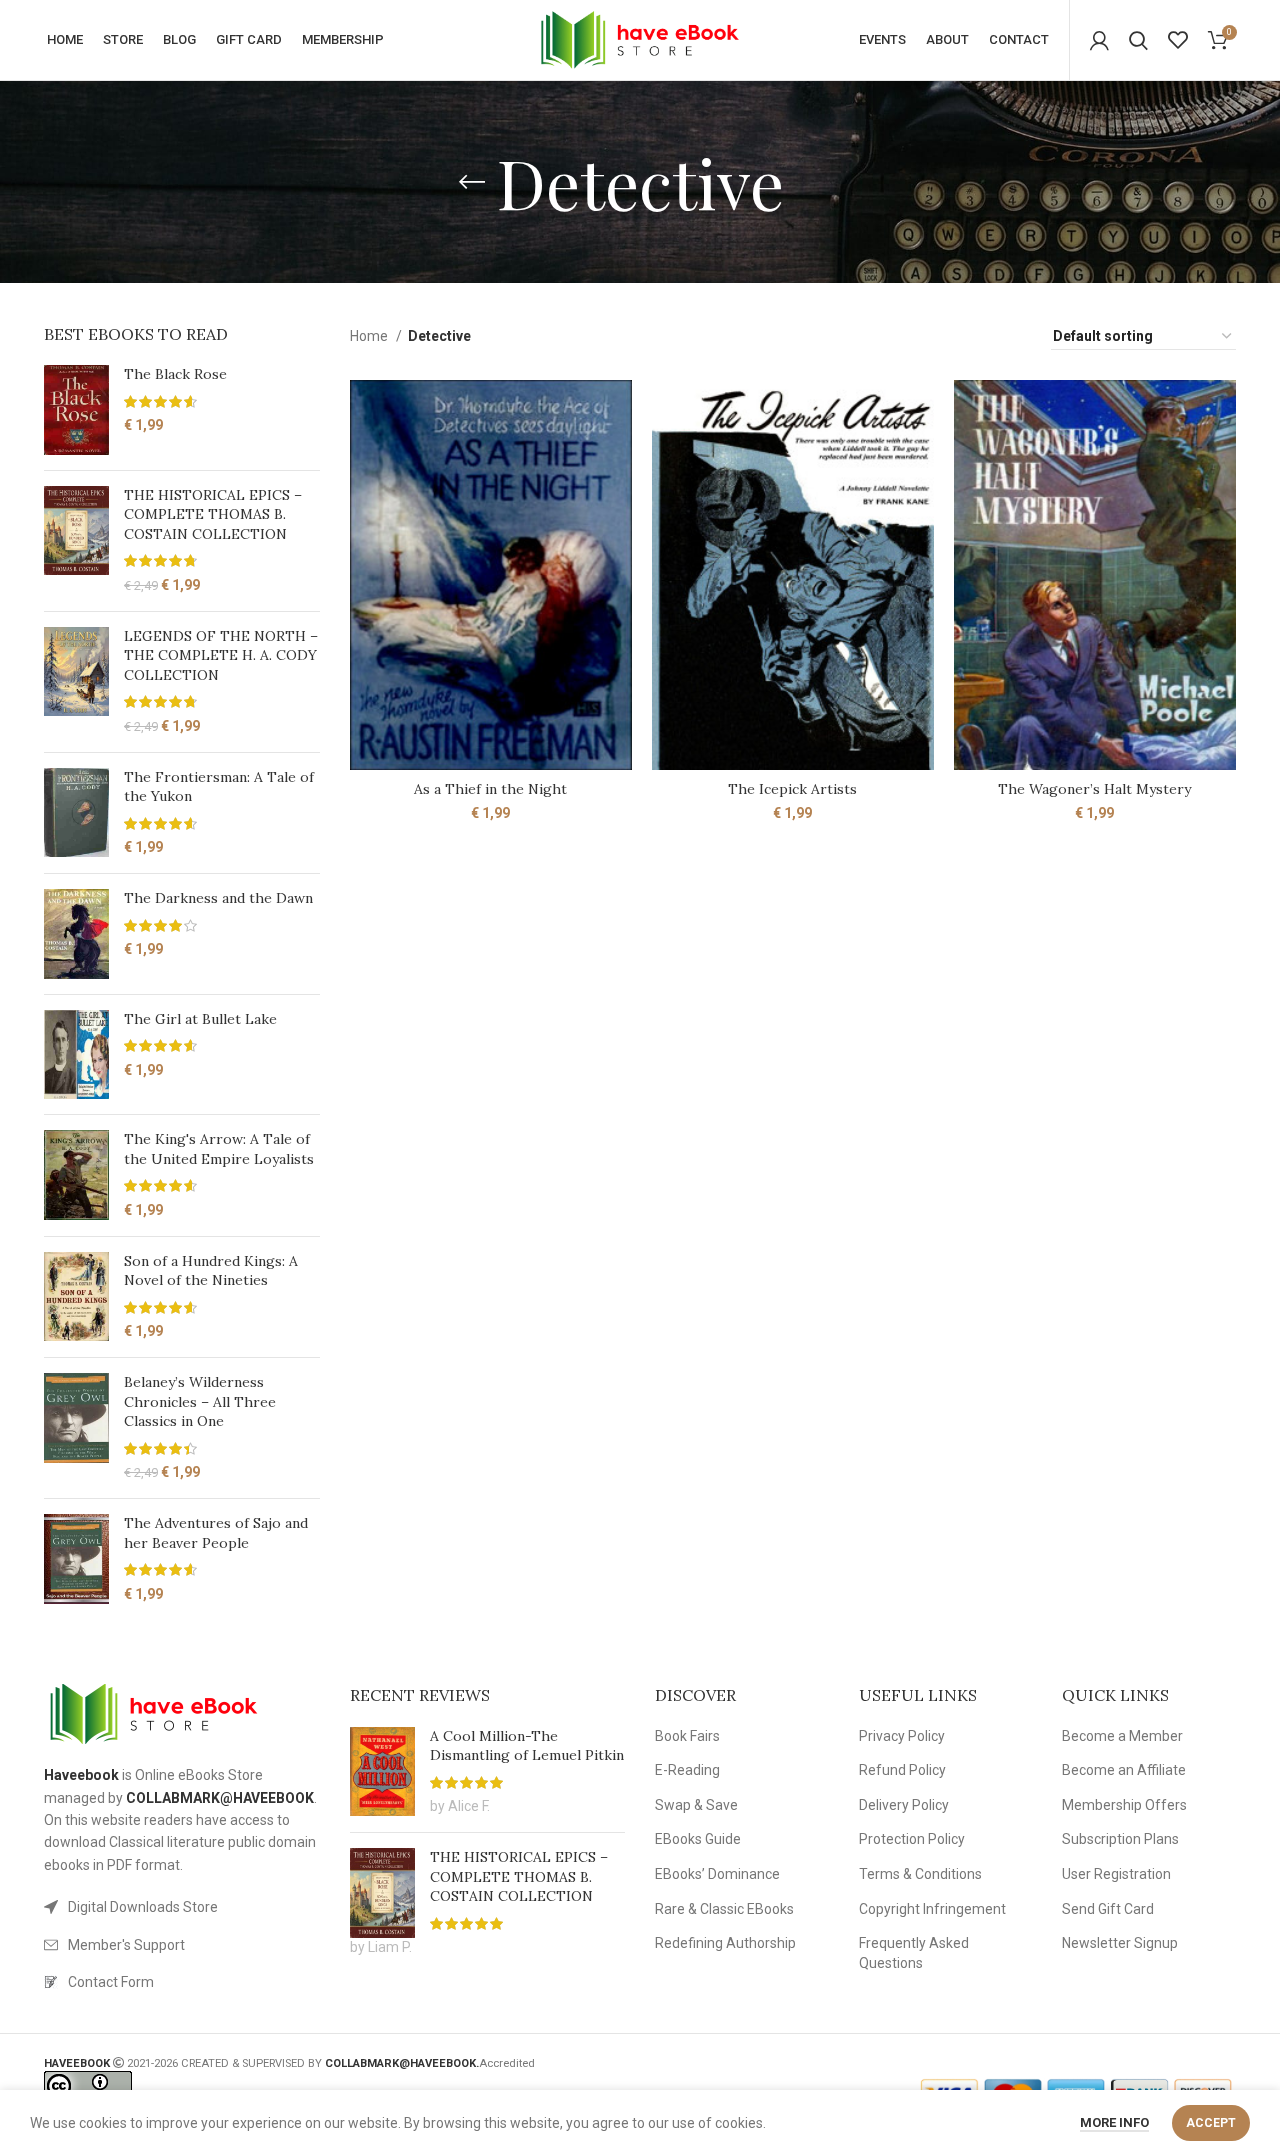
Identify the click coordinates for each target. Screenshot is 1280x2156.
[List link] (182, 1907)
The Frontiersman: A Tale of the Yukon (219, 787)
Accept (1211, 2123)
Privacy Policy (902, 1736)
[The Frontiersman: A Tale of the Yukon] (76, 813)
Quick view (617, 412)
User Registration (1116, 1874)
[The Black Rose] (76, 410)
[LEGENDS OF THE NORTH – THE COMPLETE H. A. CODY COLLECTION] (76, 682)
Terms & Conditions (920, 1874)
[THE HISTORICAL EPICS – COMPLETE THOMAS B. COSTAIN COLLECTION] (76, 541)
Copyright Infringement (932, 1909)
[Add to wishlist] (617, 457)
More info (1114, 2122)
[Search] (1138, 40)
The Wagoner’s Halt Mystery (1094, 789)
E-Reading (687, 1770)
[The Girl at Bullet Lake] (76, 1055)
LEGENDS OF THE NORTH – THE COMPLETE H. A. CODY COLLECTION (221, 655)
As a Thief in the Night (490, 789)
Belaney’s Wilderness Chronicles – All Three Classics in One (200, 1401)
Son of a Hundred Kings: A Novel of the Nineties (211, 1271)
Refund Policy (902, 1770)
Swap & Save (696, 1805)
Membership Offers (1124, 1805)
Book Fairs (687, 1736)
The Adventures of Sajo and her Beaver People (216, 1533)
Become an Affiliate (1124, 1770)
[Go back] (472, 182)
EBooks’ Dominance (717, 1874)
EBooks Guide (698, 1839)
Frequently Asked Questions (914, 1953)
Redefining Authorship (725, 1943)
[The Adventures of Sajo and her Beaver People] (76, 1559)
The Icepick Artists (792, 789)
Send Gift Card (1108, 1909)
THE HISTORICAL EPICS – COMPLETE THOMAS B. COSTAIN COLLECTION (213, 514)
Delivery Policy (904, 1805)
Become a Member (1122, 1736)
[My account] (1099, 40)
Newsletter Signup (1120, 1943)
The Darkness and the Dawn (218, 898)
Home (370, 336)
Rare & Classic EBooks (724, 1909)
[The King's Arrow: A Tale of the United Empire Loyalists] (76, 1175)
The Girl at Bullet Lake (200, 1019)
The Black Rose (175, 374)
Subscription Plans (1120, 1839)
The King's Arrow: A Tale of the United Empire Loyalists (219, 1149)
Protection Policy (912, 1839)
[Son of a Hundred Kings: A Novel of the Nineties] (76, 1297)
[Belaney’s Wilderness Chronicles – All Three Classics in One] (76, 1428)
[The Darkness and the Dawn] (76, 934)
